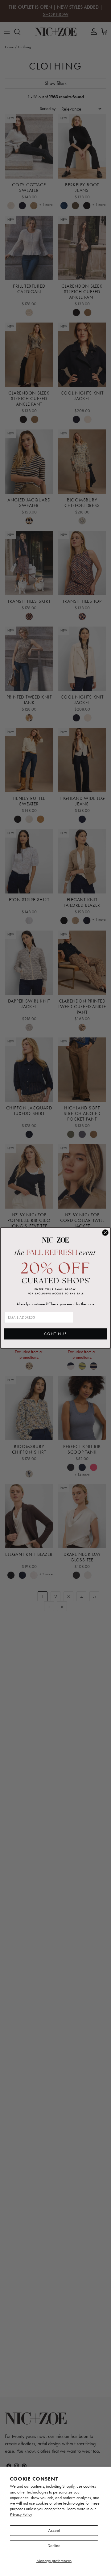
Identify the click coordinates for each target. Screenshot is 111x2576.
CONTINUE (55, 1334)
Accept (54, 2530)
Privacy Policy (21, 2514)
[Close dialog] (105, 1233)
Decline (54, 2546)
